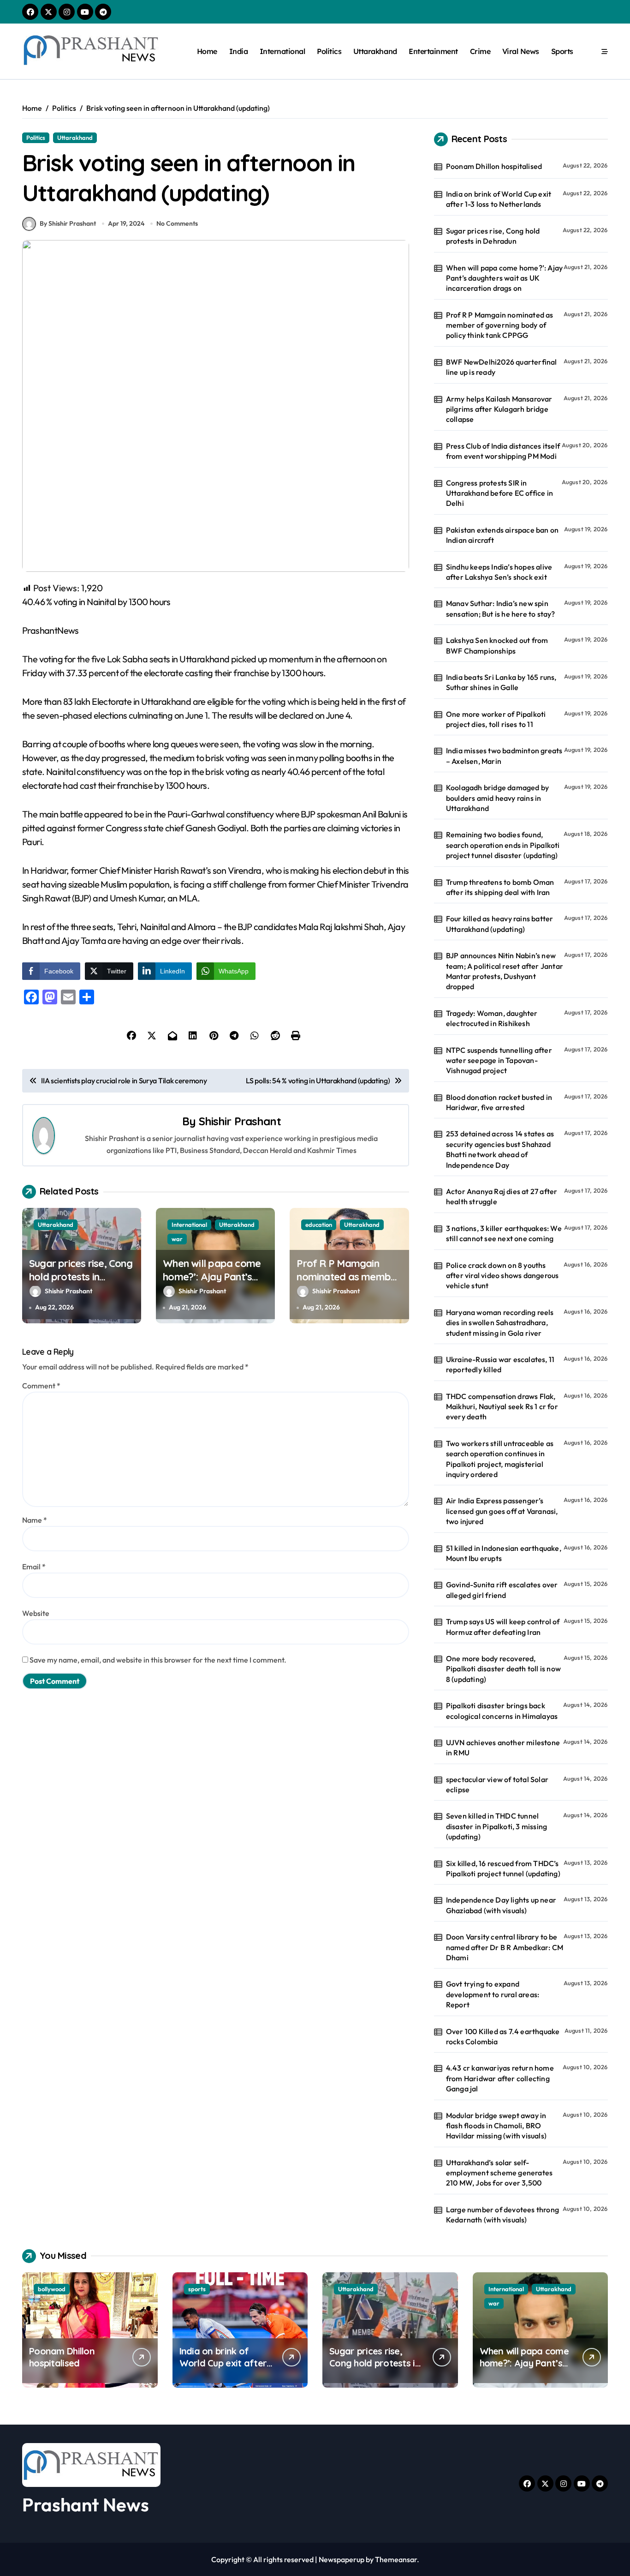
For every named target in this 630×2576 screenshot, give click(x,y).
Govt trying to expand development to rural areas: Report (493, 1994)
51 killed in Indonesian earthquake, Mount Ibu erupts (504, 1553)
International (282, 51)
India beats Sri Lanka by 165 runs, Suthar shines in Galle (501, 682)
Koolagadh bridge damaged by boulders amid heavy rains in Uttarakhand (497, 798)
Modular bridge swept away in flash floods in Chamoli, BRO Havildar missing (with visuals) (496, 2126)
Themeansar (396, 2559)
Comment (41, 1386)
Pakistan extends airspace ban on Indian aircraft (502, 535)
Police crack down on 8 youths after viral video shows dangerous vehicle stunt (502, 1276)
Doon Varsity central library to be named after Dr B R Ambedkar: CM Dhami (505, 1947)
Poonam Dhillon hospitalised (494, 166)
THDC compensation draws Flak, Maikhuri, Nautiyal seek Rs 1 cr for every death (502, 1407)
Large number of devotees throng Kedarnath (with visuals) (502, 2215)
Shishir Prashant (240, 1121)
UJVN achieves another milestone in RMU (503, 1747)
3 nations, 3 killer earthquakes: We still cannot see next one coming (504, 1233)
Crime (480, 51)
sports (197, 2289)
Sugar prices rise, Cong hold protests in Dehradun (81, 1276)
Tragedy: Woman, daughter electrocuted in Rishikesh (492, 1018)
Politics (329, 51)
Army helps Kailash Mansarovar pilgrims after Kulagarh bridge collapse (499, 409)
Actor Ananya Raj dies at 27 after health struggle (502, 1196)
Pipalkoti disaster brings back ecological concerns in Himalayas (502, 1711)
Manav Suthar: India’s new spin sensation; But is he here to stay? (501, 608)
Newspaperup (342, 2559)
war (177, 1239)
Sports (562, 51)
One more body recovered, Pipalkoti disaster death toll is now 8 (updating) (503, 1669)
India (239, 51)
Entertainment (433, 51)
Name (35, 1520)
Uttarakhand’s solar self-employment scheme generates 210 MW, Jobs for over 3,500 (499, 2173)
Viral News (521, 51)
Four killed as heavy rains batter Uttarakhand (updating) (500, 924)
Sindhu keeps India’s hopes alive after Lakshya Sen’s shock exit (499, 572)
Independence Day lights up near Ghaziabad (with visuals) (501, 1905)
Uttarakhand (375, 51)
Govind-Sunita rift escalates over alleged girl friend (502, 1590)
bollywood (52, 2289)
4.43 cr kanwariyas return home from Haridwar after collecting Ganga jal (500, 2078)
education (319, 1225)
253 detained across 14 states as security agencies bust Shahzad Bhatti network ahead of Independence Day (500, 1149)
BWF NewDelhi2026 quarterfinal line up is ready (502, 367)
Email (34, 1567)
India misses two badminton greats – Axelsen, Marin (504, 756)
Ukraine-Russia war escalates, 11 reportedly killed (500, 1364)
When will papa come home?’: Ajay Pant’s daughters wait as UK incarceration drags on (214, 1283)
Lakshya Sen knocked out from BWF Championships (497, 645)
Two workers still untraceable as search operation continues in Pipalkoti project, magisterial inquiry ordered (500, 1459)
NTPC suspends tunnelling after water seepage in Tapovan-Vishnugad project (499, 1060)
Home (207, 51)
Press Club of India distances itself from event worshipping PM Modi (503, 451)
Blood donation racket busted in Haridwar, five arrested (499, 1102)
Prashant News (86, 2504)
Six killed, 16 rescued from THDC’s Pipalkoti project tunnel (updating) (503, 1868)
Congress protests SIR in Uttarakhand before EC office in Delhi (499, 493)
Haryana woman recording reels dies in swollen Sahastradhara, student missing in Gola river (500, 1323)
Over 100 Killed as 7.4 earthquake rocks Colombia (503, 2036)
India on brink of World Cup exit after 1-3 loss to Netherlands (499, 199)
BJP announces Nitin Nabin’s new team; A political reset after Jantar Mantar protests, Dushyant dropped (505, 971)
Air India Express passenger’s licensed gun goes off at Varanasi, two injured (502, 1511)
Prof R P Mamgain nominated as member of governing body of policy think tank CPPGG (500, 325)
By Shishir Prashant (68, 223)
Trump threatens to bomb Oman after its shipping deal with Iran (500, 887)
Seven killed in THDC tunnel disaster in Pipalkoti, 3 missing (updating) (496, 1826)
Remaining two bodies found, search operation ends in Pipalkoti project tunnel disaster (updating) (503, 845)
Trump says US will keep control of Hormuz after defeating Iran (503, 1627)
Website (36, 1613)
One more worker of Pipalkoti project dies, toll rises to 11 (496, 719)
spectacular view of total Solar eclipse (497, 1784)
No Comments (177, 223)
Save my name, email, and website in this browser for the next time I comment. (158, 1660)
